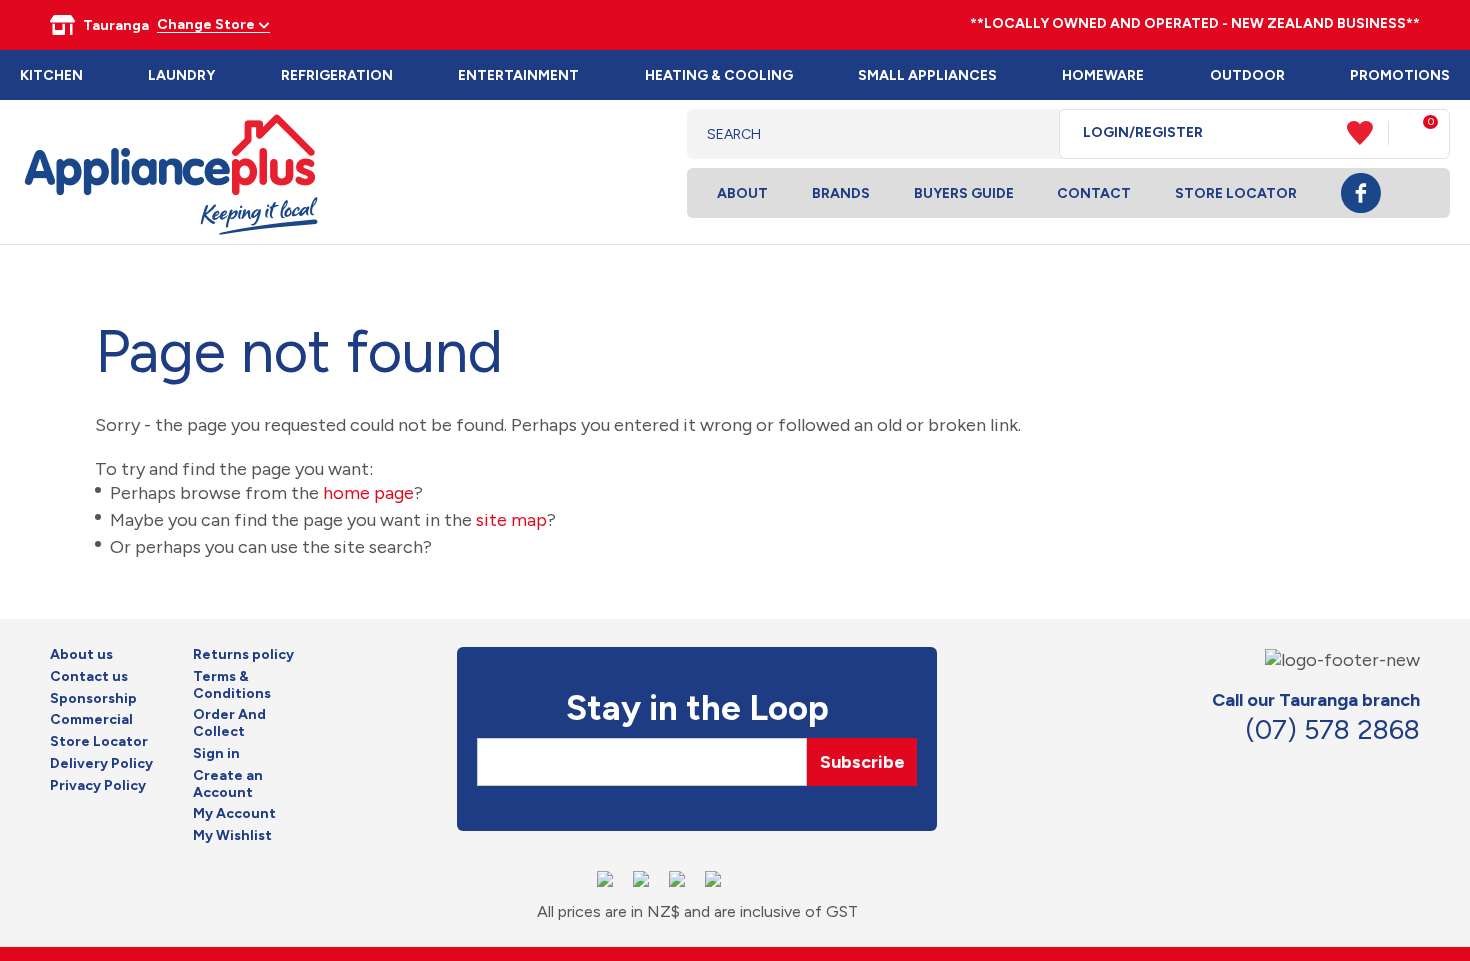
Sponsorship (93, 699)
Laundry (181, 75)
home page (368, 493)
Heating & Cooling (719, 75)
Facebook (1361, 193)
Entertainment (518, 75)
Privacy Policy (98, 786)
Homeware (1103, 75)
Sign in (216, 754)
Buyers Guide (964, 193)
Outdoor (1247, 75)
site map (511, 520)
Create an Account (228, 784)
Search (1028, 134)
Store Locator (1236, 193)
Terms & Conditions (232, 685)
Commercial (91, 720)
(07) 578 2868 (1332, 729)
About (742, 193)
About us (81, 655)
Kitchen (51, 75)
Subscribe (862, 762)
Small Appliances (927, 75)
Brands (841, 193)
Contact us (89, 677)
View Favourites (1368, 133)
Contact (1094, 193)
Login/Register (1143, 133)
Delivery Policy (101, 764)
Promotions (1400, 75)
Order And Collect (229, 723)
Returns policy (243, 655)
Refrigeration (337, 75)
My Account (234, 814)
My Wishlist (232, 836)
